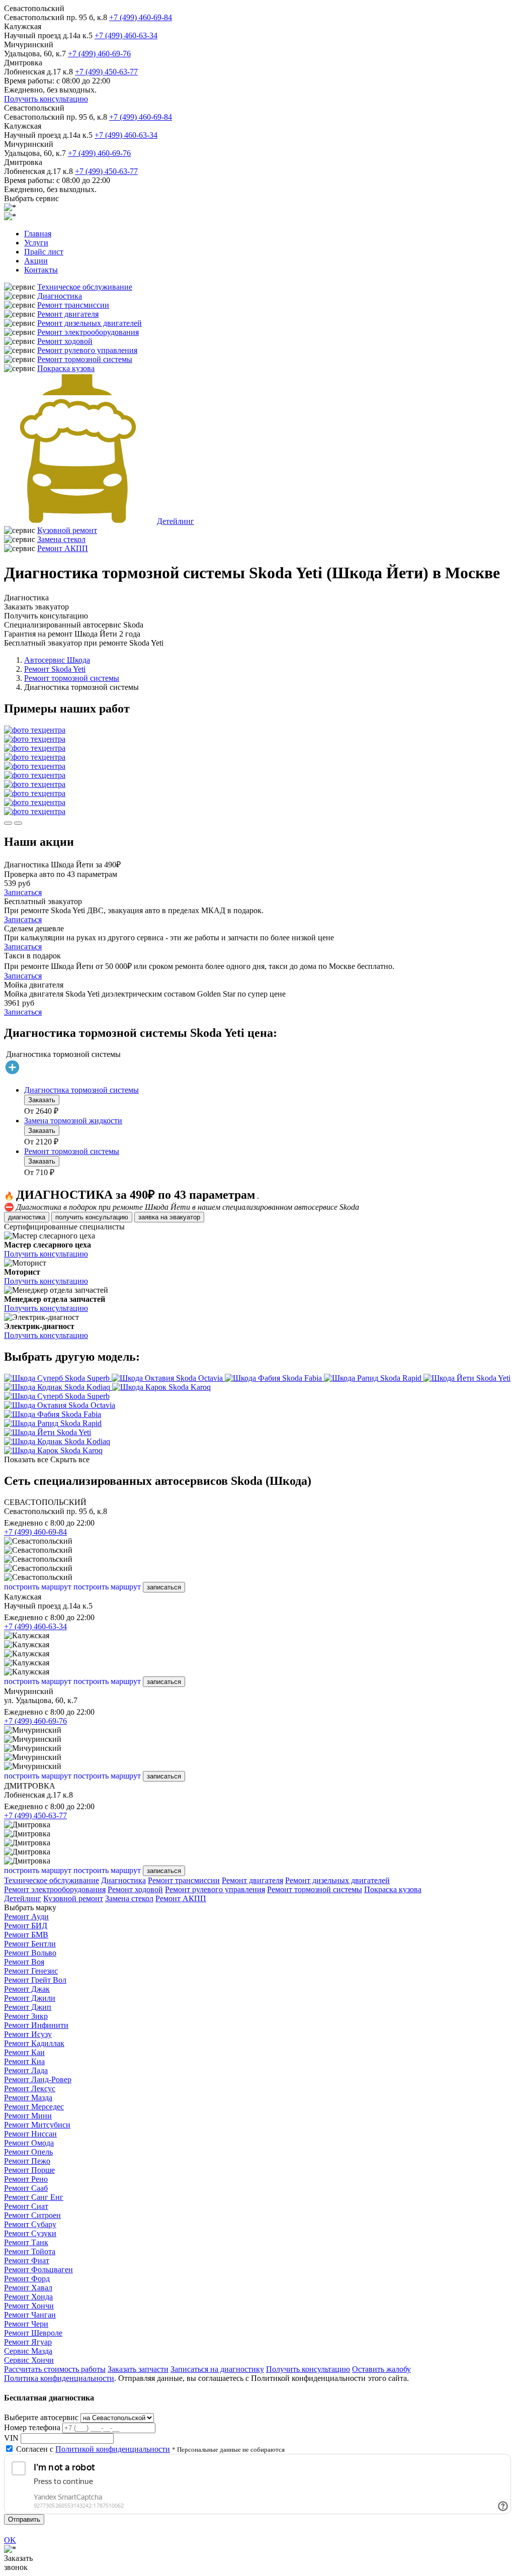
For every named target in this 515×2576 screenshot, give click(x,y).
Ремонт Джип (28, 2007)
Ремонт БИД (26, 1926)
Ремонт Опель (28, 2152)
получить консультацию (92, 1217)
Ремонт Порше (29, 2170)
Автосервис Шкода (57, 660)
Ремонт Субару (30, 2224)
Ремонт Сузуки (30, 2233)
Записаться (23, 892)
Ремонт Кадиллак (34, 2043)
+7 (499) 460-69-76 (99, 54)
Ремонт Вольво (30, 1953)
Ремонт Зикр (26, 2016)
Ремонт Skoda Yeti (55, 669)
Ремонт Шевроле (33, 2333)
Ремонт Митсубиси (37, 2125)
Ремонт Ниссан (30, 2134)
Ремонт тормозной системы (85, 359)
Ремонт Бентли (30, 1944)
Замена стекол (61, 539)
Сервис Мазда (28, 2351)
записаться (164, 1587)
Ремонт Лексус (30, 2089)
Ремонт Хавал (28, 2288)
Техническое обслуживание (85, 287)
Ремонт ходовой (65, 341)
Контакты (41, 270)
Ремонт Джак (27, 1989)
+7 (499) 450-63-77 (106, 72)
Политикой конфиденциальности (113, 2449)
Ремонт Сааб (26, 2188)
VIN (11, 2438)
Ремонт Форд (27, 2279)
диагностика (27, 1217)
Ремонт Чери (26, 2324)
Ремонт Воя (24, 1962)
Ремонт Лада (26, 2070)
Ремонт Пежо (27, 2161)
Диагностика (60, 296)
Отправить (24, 2519)
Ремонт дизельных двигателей (90, 323)
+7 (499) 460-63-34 (126, 35)
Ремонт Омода (29, 2143)
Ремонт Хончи (29, 2306)
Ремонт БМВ (26, 1935)
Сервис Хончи (29, 2360)
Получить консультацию (46, 99)
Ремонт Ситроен (32, 2215)
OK (10, 2540)
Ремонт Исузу (28, 2034)
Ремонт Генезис (31, 1971)
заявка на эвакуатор (169, 1217)
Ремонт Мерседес (34, 2107)
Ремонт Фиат (27, 2260)
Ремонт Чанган (30, 2315)
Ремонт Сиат (26, 2206)
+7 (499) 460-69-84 (141, 17)
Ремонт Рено (26, 2179)
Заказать (42, 1100)
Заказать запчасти (138, 2369)
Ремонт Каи (24, 2052)
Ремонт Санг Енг (34, 2197)
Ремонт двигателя (68, 314)
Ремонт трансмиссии (73, 305)
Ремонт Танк (26, 2242)
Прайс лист (44, 252)
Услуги (36, 243)
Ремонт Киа (24, 2061)
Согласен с (93, 2449)
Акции (36, 261)
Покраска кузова (66, 368)
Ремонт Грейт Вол (35, 1980)
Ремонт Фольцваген (38, 2270)
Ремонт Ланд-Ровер (38, 2079)
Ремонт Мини (28, 2116)
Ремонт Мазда (28, 2098)
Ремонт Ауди (26, 1917)
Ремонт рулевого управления (87, 350)
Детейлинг (176, 521)
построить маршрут (38, 1587)
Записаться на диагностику (217, 2369)
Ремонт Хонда (28, 2297)
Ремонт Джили (30, 1998)
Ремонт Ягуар (28, 2342)
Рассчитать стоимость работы (55, 2369)
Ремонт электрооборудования (88, 332)
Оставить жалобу (381, 2369)
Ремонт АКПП (63, 548)
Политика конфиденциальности (59, 2378)
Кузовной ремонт (67, 530)
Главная (38, 234)
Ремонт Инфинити (36, 2025)
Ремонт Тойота (30, 2251)
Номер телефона (32, 2427)
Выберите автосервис (41, 2417)
